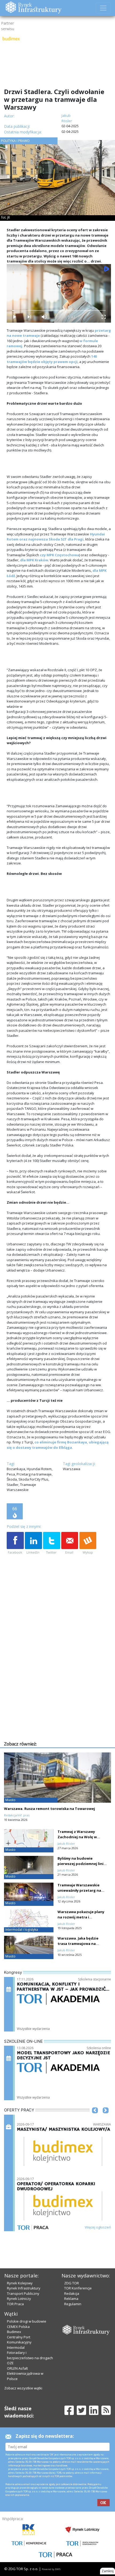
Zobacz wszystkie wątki (23, 2388)
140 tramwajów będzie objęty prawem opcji (52, 359)
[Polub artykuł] (15, 1543)
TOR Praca (15, 2304)
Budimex (14, 2332)
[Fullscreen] (103, 317)
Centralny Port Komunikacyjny (19, 2340)
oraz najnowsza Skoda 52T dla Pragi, (52, 539)
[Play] (14, 317)
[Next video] (29, 317)
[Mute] (44, 317)
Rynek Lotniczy (19, 2299)
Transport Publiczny (23, 2293)
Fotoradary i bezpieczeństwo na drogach (30, 2355)
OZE (10, 2363)
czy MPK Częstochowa (60, 555)
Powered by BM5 (51, 2569)
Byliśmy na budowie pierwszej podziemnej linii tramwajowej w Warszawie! (82, 1864)
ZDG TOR (72, 2283)
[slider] (59, 310)
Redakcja (72, 2293)
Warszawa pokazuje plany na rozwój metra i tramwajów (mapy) (81, 1917)
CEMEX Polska (18, 2327)
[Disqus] (59, 1672)
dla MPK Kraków (34, 560)
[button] (95, 2118)
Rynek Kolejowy (20, 2283)
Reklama (71, 2299)
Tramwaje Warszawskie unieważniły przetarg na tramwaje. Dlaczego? (79, 1890)
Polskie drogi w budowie (27, 2321)
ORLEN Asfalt (17, 2368)
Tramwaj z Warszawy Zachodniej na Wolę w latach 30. (77, 1837)
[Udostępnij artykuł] (33, 1543)
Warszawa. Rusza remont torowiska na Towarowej (49, 1809)
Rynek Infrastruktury (24, 2288)
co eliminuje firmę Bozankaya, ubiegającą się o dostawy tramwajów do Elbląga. (58, 1445)
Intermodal (16, 2347)
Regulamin (73, 2304)
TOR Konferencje (78, 2288)
